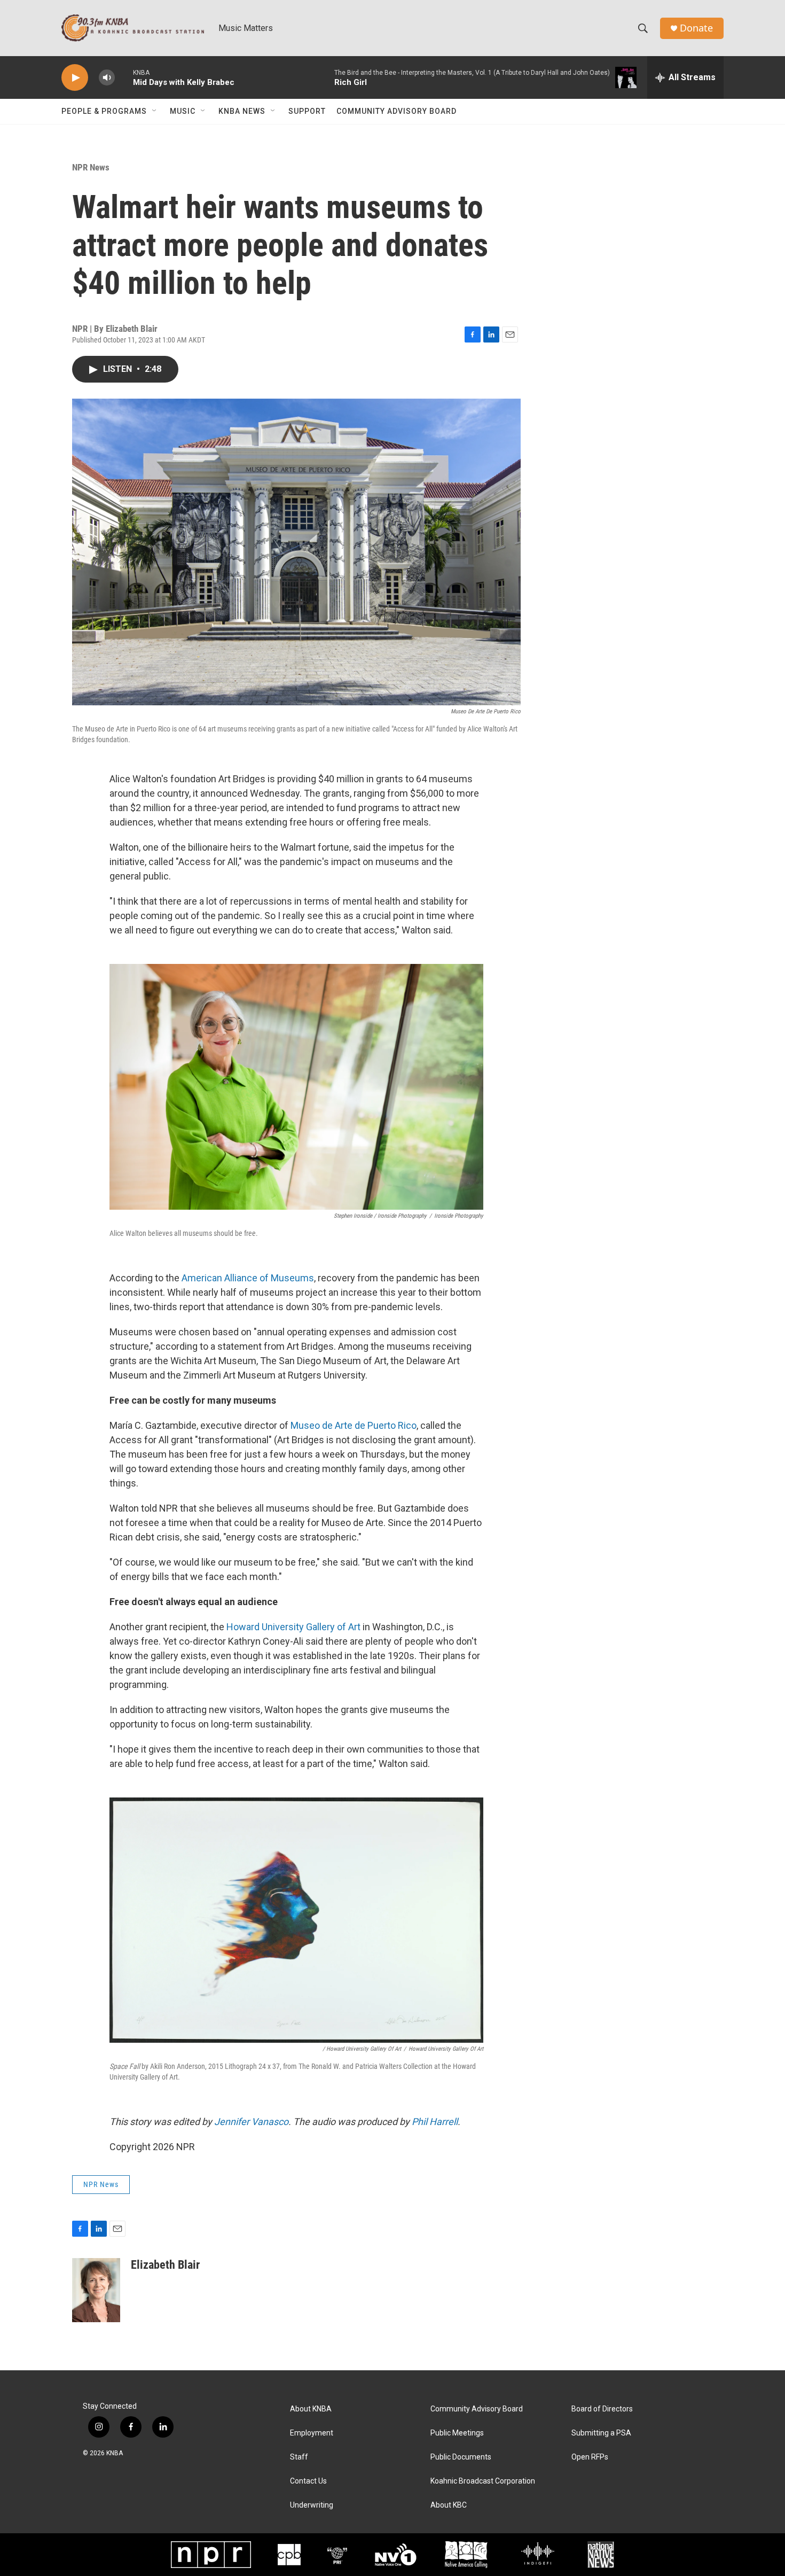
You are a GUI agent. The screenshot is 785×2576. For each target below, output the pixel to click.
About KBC (449, 2505)
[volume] (107, 78)
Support (307, 111)
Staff (299, 2457)
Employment (312, 2433)
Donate (696, 28)
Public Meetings (457, 2433)
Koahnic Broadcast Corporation (483, 2481)
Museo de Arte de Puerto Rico (354, 1425)
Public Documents (461, 2457)
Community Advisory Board (397, 111)
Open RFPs (590, 2457)
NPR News (91, 167)
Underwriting (312, 2505)
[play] (75, 78)
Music (183, 111)
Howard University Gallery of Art (293, 1627)
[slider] (124, 77)
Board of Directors (602, 2409)
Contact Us (308, 2481)
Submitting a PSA (601, 2433)
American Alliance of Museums (248, 1278)
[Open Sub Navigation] (155, 111)
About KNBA (311, 2409)
